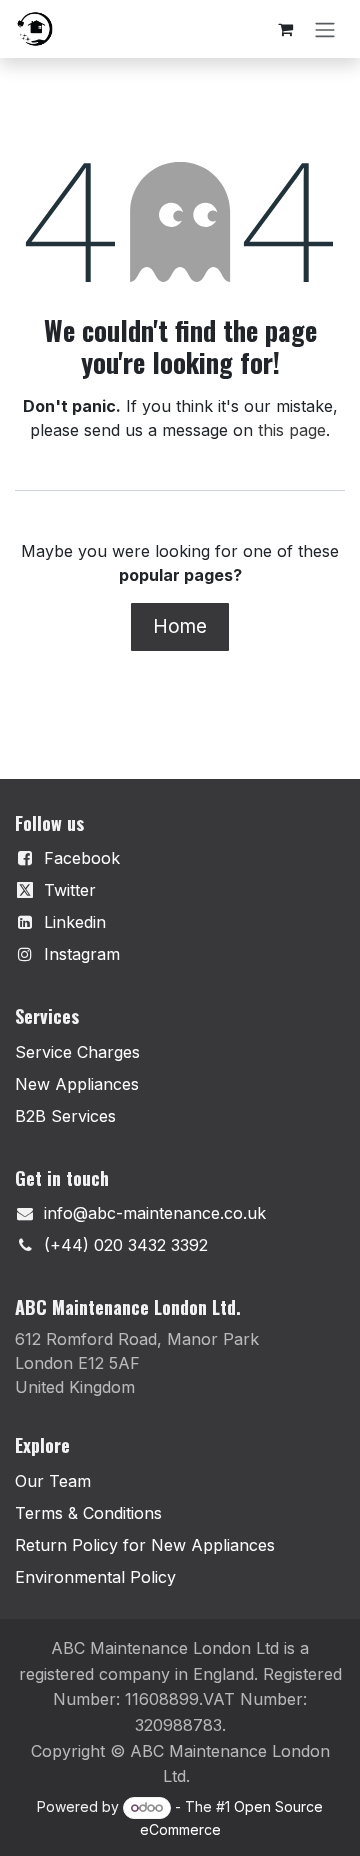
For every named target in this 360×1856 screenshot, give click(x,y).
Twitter (70, 890)
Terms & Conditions (88, 1513)
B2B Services (65, 1116)
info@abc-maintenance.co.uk (155, 1213)
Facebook (82, 858)
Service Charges (77, 1052)
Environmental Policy (95, 1577)
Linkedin (75, 922)
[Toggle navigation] (325, 29)
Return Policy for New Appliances (145, 1545)
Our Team (53, 1481)
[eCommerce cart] (285, 29)
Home (180, 626)
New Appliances (77, 1084)
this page (292, 430)
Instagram (82, 954)
